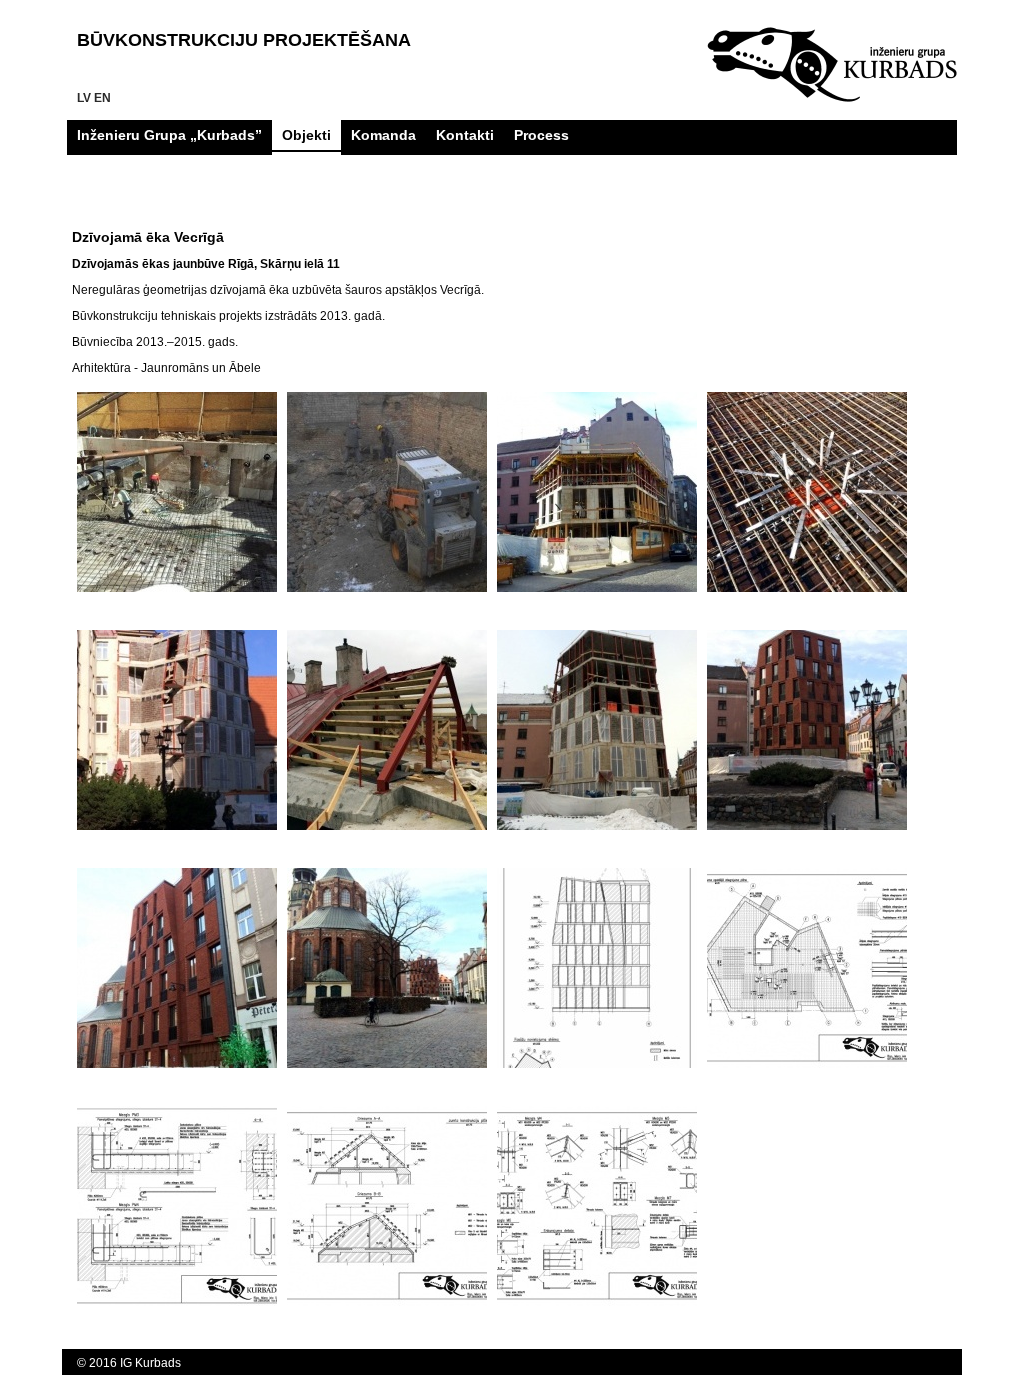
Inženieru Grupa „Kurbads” (169, 135)
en (102, 98)
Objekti (306, 135)
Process (541, 135)
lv (84, 98)
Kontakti (465, 135)
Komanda (383, 135)
